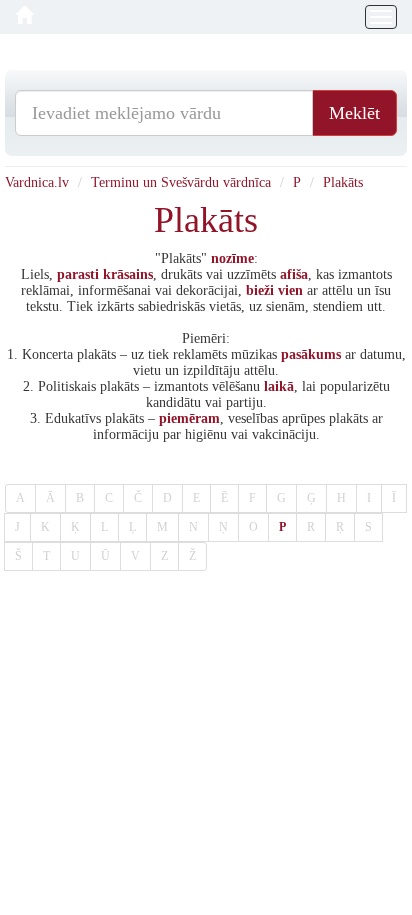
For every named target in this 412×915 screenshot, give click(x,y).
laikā (279, 386)
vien (290, 290)
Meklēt (354, 113)
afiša (294, 274)
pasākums (311, 354)
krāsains (128, 274)
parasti (78, 274)
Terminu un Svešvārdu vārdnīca (181, 182)
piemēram (189, 418)
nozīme (232, 258)
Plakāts (343, 182)
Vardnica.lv (37, 182)
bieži (260, 290)
